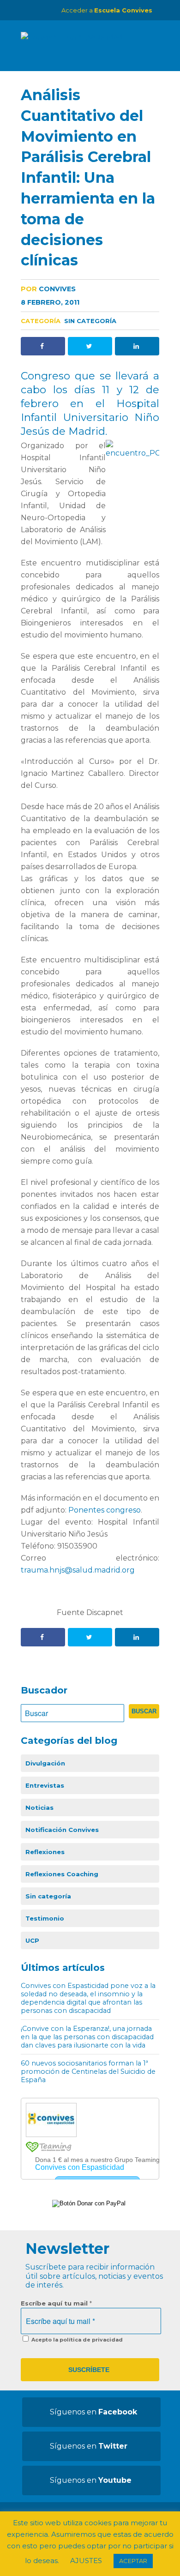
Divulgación (45, 1763)
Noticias (39, 1807)
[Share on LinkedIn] (137, 346)
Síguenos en (93, 2412)
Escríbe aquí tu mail (56, 2303)
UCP (32, 1940)
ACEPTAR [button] (133, 2561)
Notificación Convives (62, 1830)
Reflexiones (45, 1852)
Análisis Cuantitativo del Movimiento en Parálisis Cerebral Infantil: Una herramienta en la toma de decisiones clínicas (88, 177)
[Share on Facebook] (43, 346)
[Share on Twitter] (90, 346)
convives (48, 289)
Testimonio (45, 1918)
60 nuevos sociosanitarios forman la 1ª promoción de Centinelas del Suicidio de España (88, 2072)
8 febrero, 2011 (50, 302)
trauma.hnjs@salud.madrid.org (78, 1570)
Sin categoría (90, 321)
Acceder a (107, 10)
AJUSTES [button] (86, 2561)
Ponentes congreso (105, 1510)
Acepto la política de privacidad (76, 2340)
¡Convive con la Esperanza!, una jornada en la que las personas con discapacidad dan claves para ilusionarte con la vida (87, 2037)
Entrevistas (45, 1785)
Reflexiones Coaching (62, 1874)
